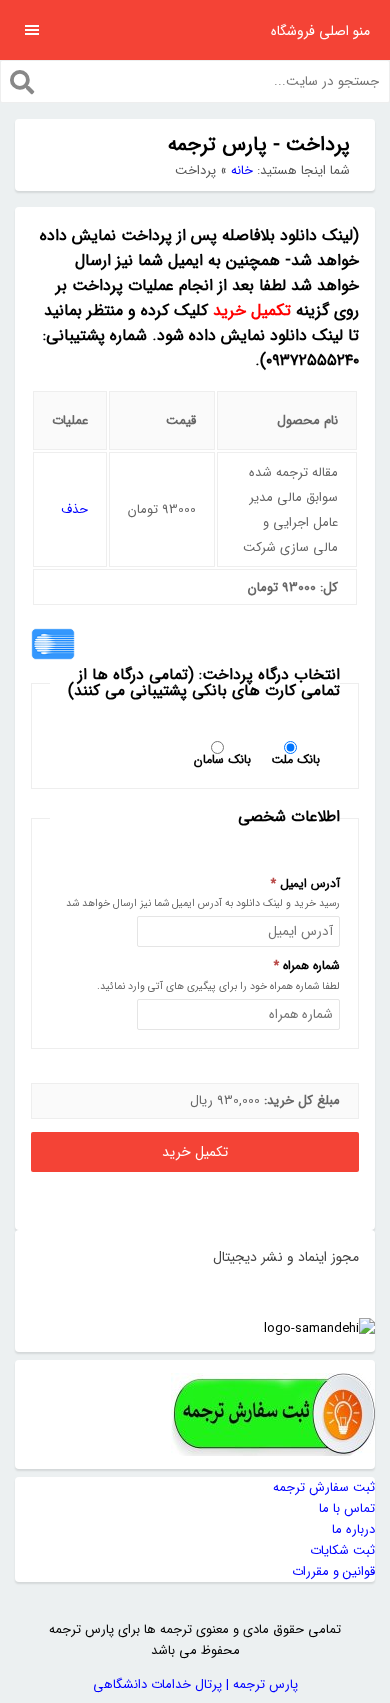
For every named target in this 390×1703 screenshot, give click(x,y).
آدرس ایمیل (305, 884)
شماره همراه (307, 966)
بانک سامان (222, 758)
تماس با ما (347, 1508)
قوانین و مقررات (333, 1571)
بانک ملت (295, 758)
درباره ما (353, 1529)
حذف (74, 509)
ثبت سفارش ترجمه (324, 1487)
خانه (242, 170)
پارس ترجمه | (260, 1684)
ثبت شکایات (342, 1550)
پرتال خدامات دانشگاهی (157, 1684)
